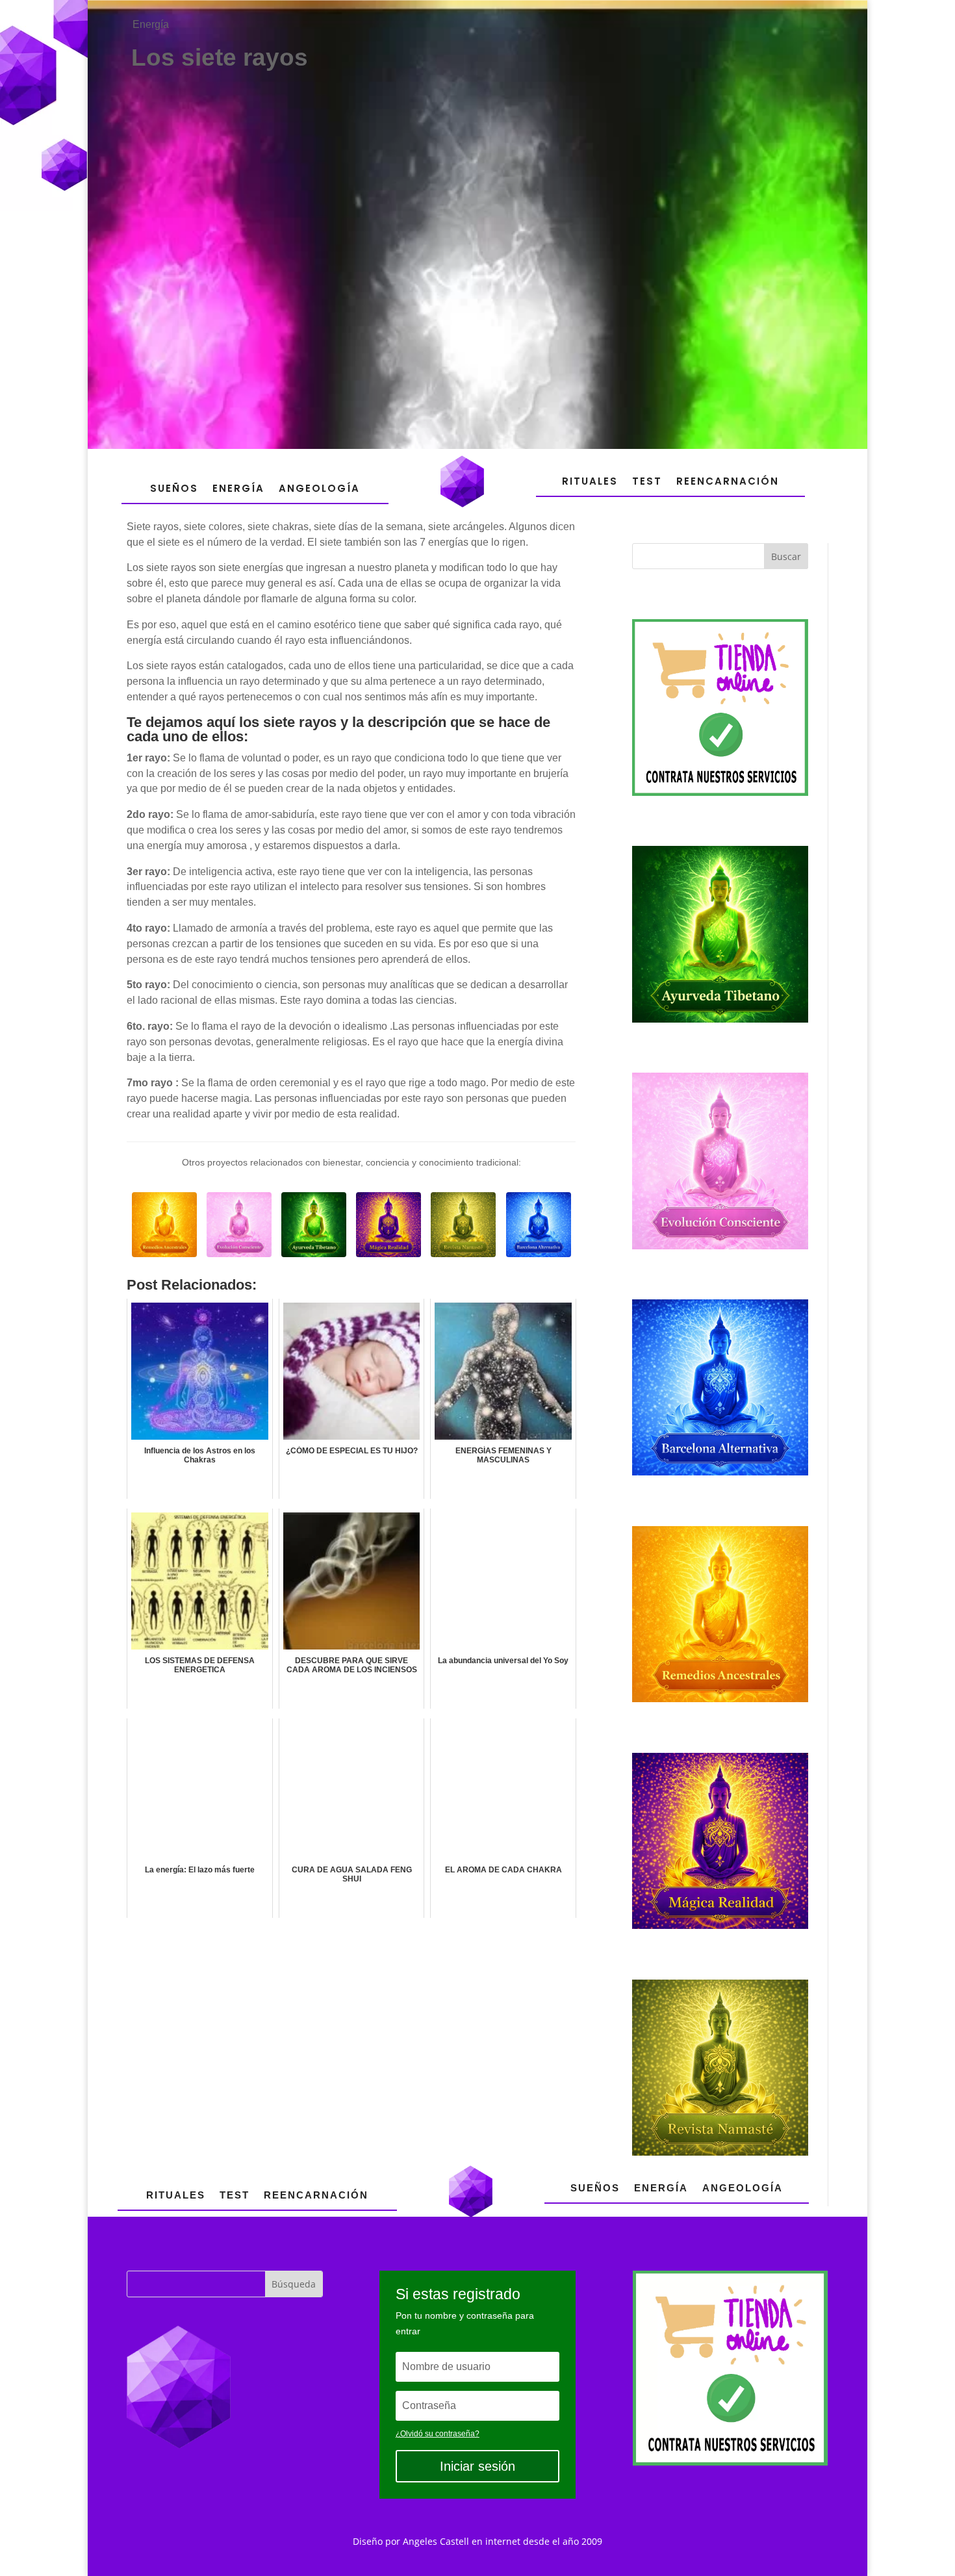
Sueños (174, 488)
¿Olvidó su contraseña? (438, 2434)
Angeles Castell (436, 2541)
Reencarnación (728, 481)
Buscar (786, 556)
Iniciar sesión (478, 2466)
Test (647, 481)
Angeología (319, 488)
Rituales (590, 481)
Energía (151, 24)
